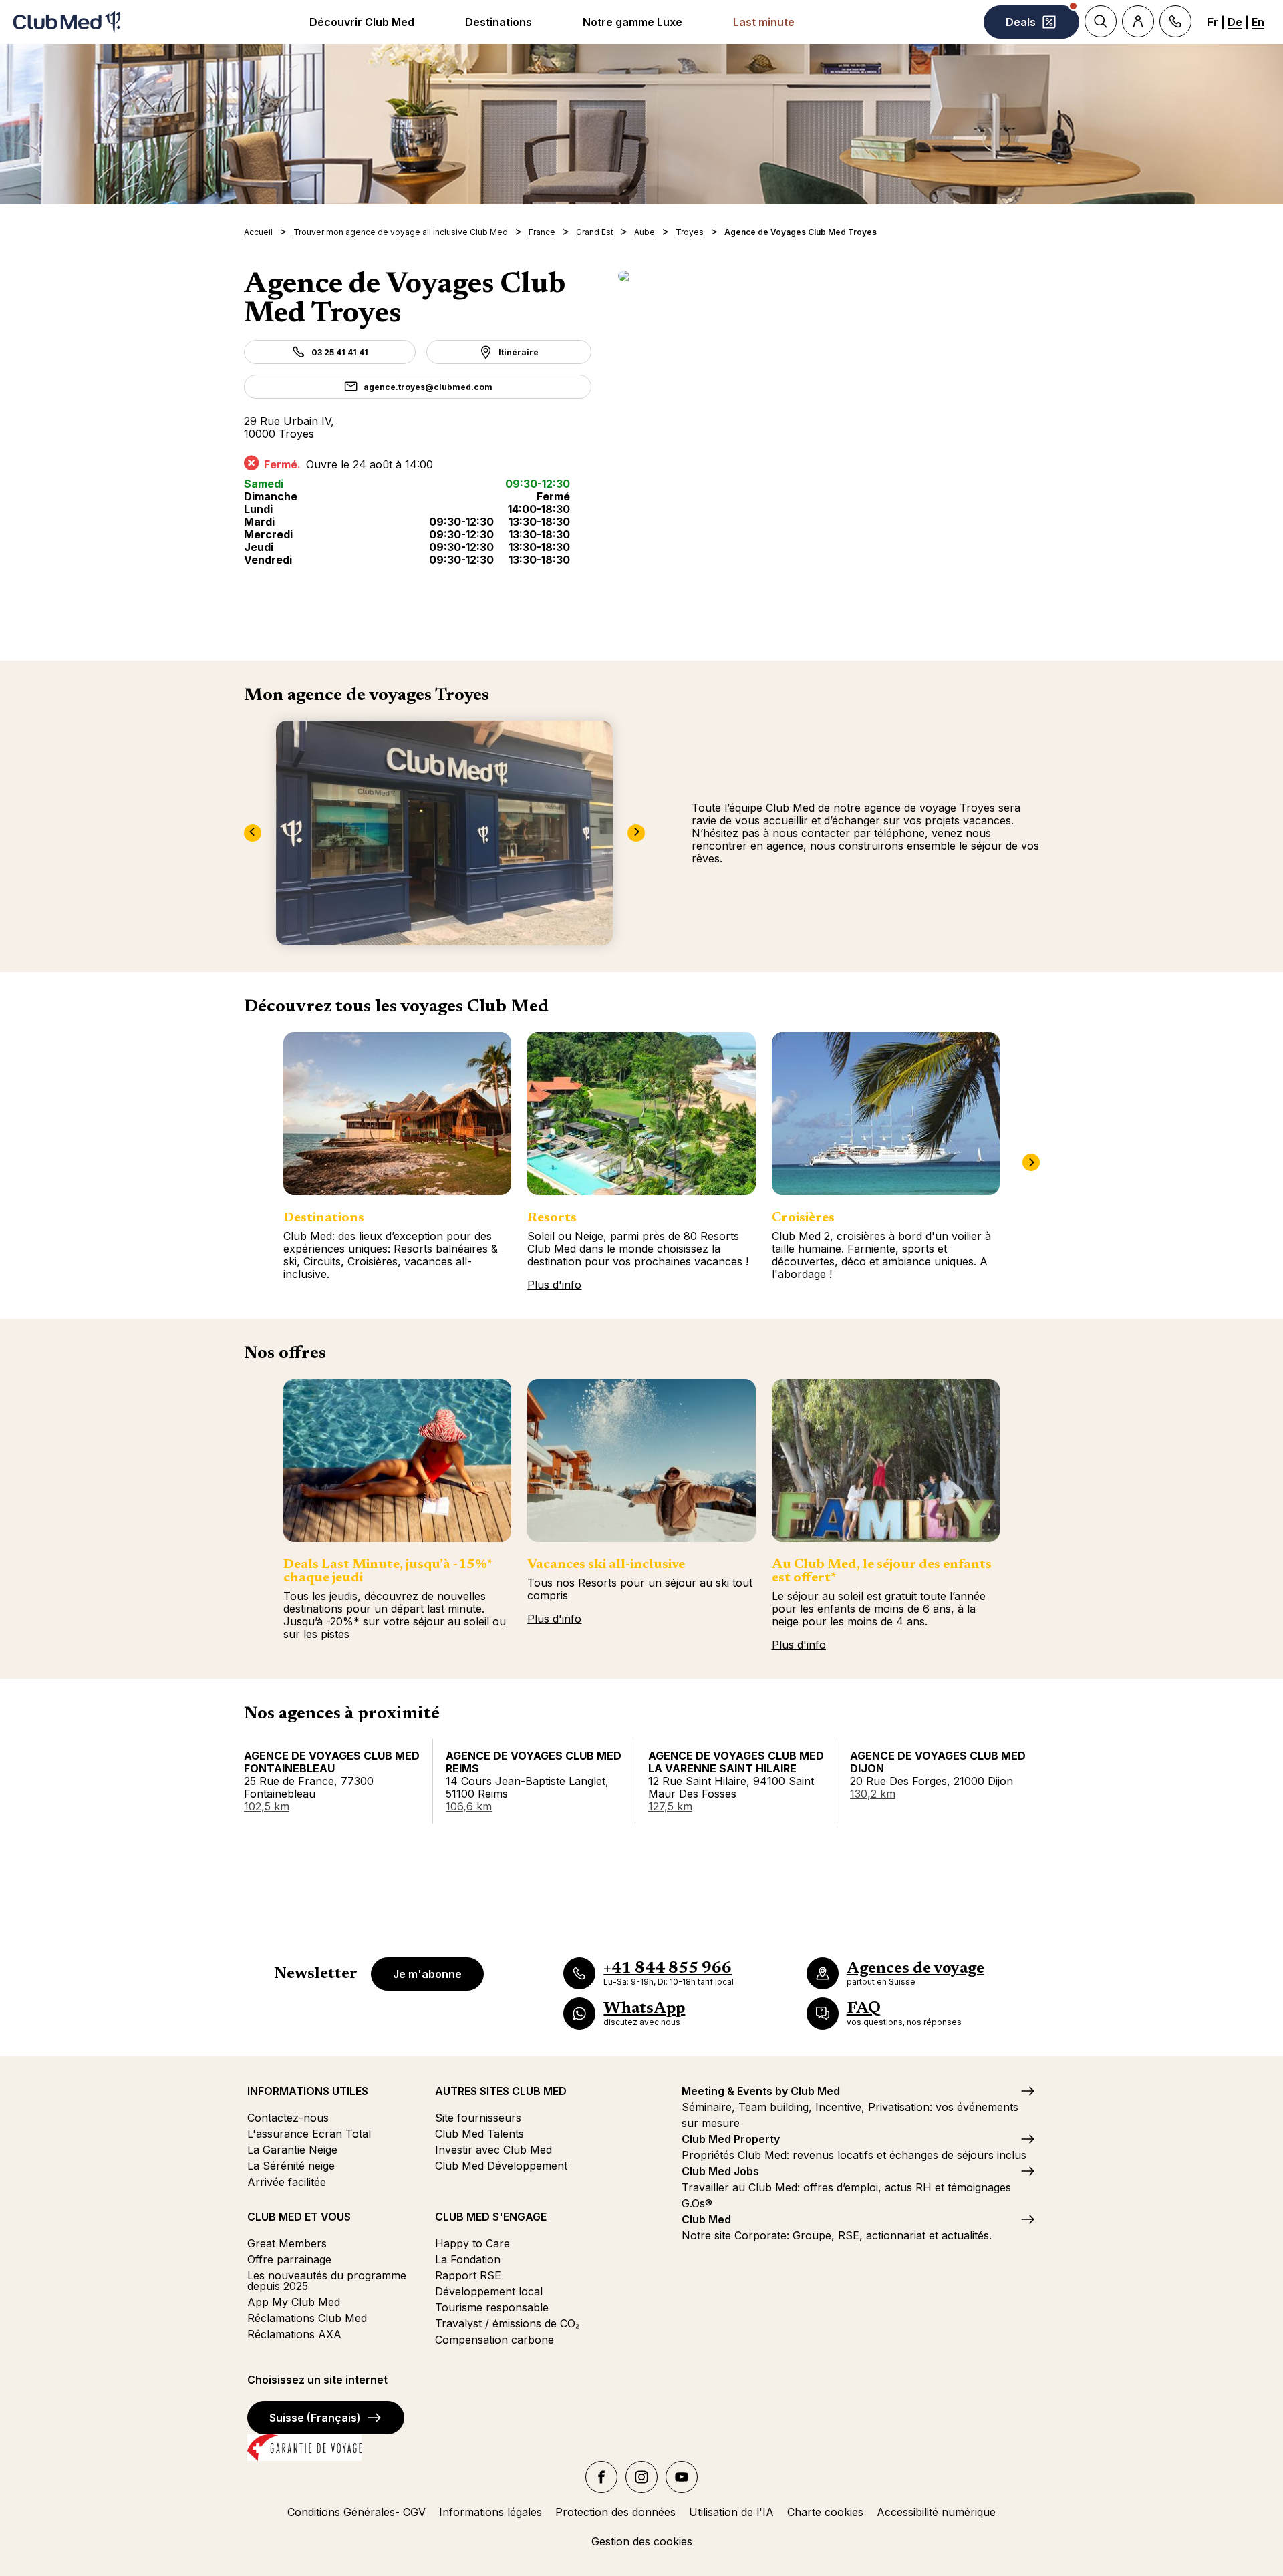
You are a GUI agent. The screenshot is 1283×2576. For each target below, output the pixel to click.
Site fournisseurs (478, 2118)
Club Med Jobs (720, 2171)
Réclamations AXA (294, 2334)
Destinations (498, 22)
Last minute (764, 22)
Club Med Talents (479, 2134)
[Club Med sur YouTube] (682, 2477)
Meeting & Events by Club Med (761, 2091)
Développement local (489, 2291)
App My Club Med (294, 2302)
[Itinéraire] (829, 276)
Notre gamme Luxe (632, 22)
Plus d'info (554, 1285)
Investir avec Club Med (493, 2150)
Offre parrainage (289, 2259)
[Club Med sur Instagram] (641, 2477)
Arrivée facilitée (287, 2182)
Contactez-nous (288, 2118)
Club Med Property (731, 2139)
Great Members (287, 2243)
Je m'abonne (427, 1974)
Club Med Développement (501, 2166)
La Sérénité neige (291, 2166)
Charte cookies (825, 2512)
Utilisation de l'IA (731, 2512)
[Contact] (1175, 21)
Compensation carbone (494, 2340)
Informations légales (490, 2512)
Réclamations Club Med (307, 2318)
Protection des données (615, 2512)
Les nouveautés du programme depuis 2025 (327, 2281)
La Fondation (468, 2259)
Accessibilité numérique (936, 2512)
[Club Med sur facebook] (601, 2477)
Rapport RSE (468, 2275)
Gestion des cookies (642, 2541)
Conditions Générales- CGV (357, 2512)
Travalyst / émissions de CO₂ (507, 2323)
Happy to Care (472, 2243)
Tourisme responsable (492, 2307)
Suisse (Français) (315, 2418)
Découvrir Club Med (362, 22)
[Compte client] (1138, 21)
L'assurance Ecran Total (309, 2134)
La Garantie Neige (292, 2150)
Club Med (706, 2219)
